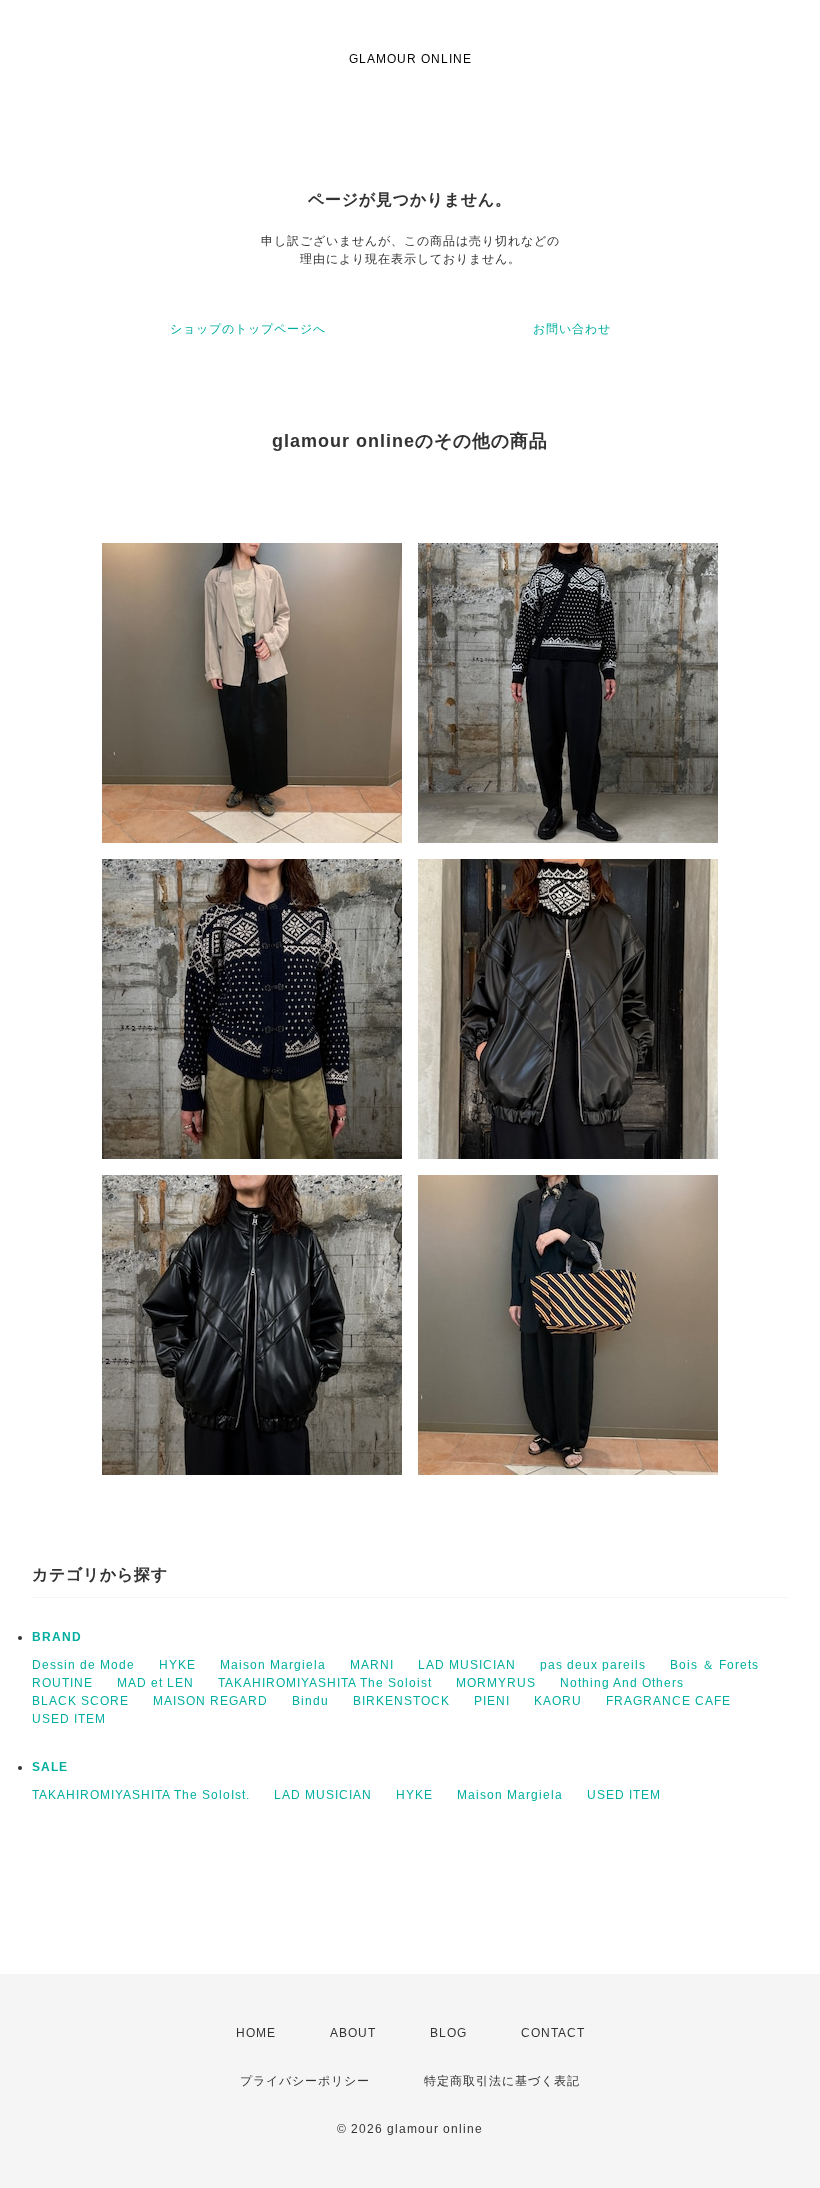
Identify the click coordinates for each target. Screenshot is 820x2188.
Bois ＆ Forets (714, 1665)
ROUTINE (62, 1683)
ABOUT (353, 2033)
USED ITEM (69, 1719)
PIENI (492, 1701)
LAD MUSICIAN (467, 1665)
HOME (256, 2033)
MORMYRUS (496, 1683)
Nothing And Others (622, 1683)
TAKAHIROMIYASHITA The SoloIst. (141, 1795)
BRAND (57, 1637)
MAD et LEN (155, 1683)
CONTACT (553, 2033)
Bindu (310, 1701)
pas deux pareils (593, 1665)
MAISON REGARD (210, 1701)
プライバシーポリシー (305, 2081)
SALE (50, 1767)
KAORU (558, 1701)
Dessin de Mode (83, 1665)
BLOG (448, 2033)
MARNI (372, 1665)
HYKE (177, 1665)
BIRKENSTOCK (401, 1701)
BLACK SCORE (80, 1701)
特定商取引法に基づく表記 (502, 2081)
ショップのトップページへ (248, 329)
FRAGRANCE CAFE (668, 1701)
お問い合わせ (572, 329)
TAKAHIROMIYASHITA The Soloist (325, 1683)
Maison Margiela (273, 1665)
